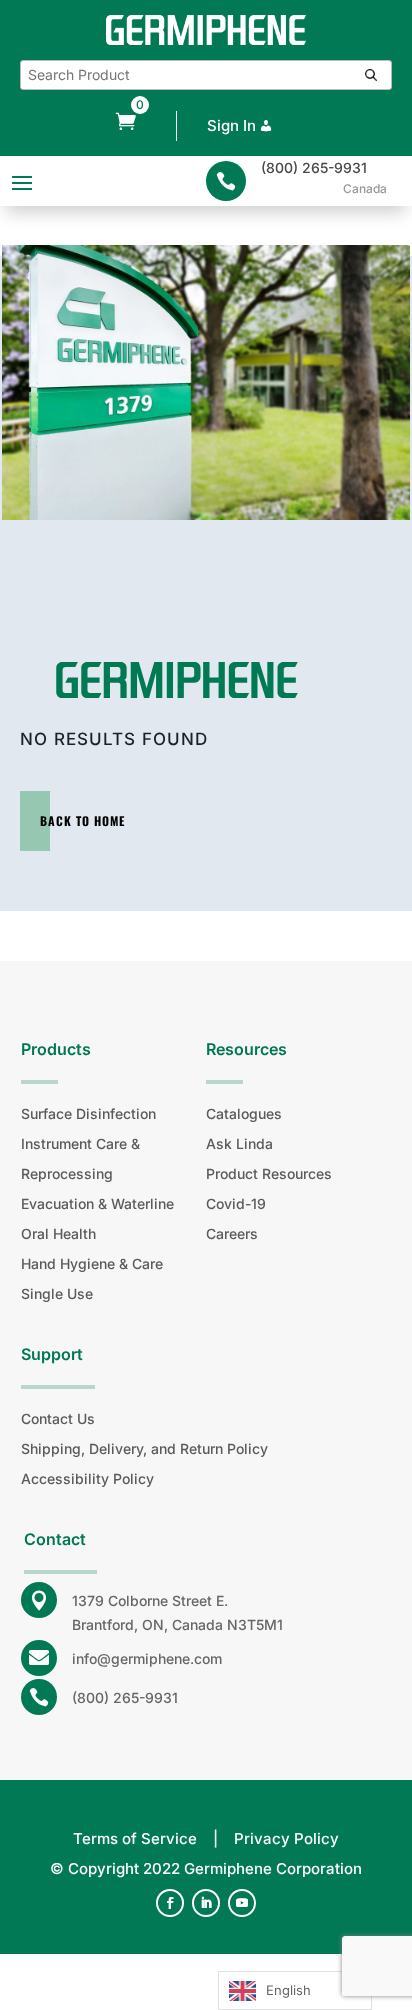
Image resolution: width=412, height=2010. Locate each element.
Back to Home (82, 820)
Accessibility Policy (87, 1478)
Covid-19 (236, 1203)
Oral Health (58, 1233)
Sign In (231, 125)
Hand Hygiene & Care (92, 1263)
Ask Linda (239, 1143)
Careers (232, 1233)
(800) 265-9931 (314, 167)
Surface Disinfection (88, 1113)
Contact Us (58, 1418)
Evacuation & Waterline (97, 1203)
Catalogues (244, 1113)
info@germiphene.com (147, 1658)
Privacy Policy (286, 1838)
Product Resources (269, 1173)
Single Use (57, 1293)
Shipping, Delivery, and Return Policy (144, 1448)
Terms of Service (135, 1838)
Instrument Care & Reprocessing (80, 1158)
